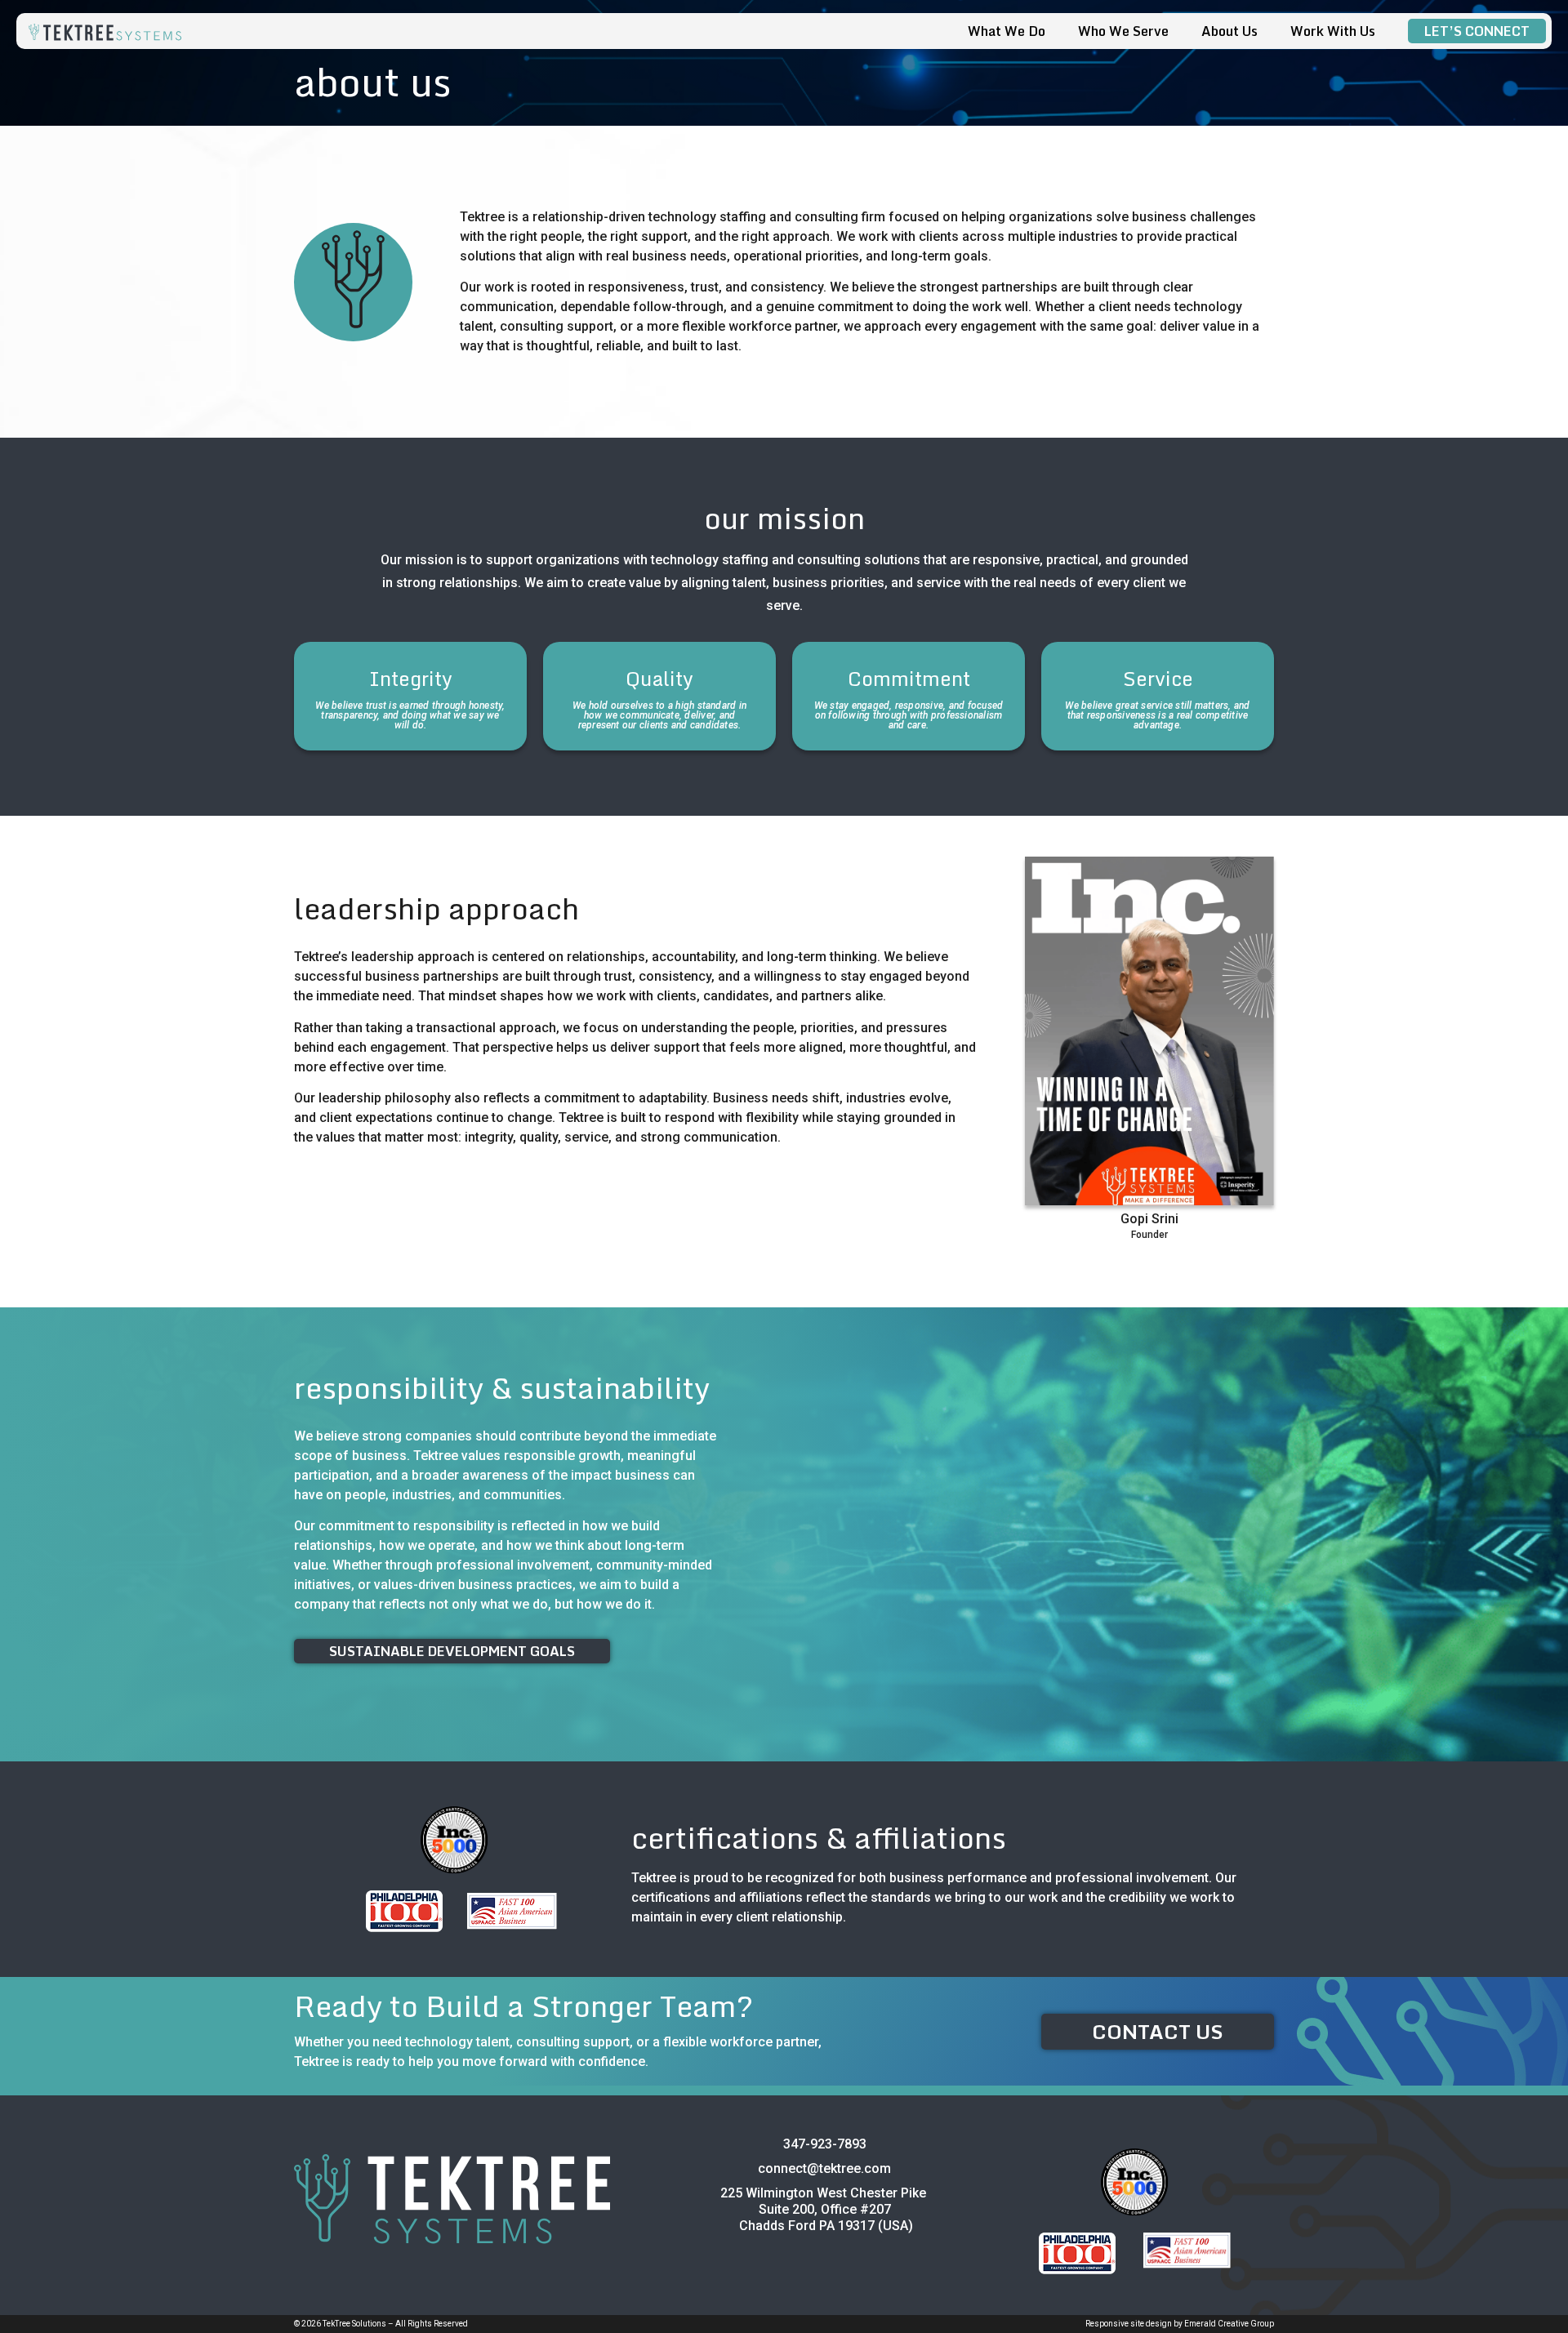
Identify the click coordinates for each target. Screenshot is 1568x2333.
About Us (1229, 31)
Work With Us (1333, 31)
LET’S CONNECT (1477, 31)
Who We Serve (1123, 31)
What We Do (1007, 31)
